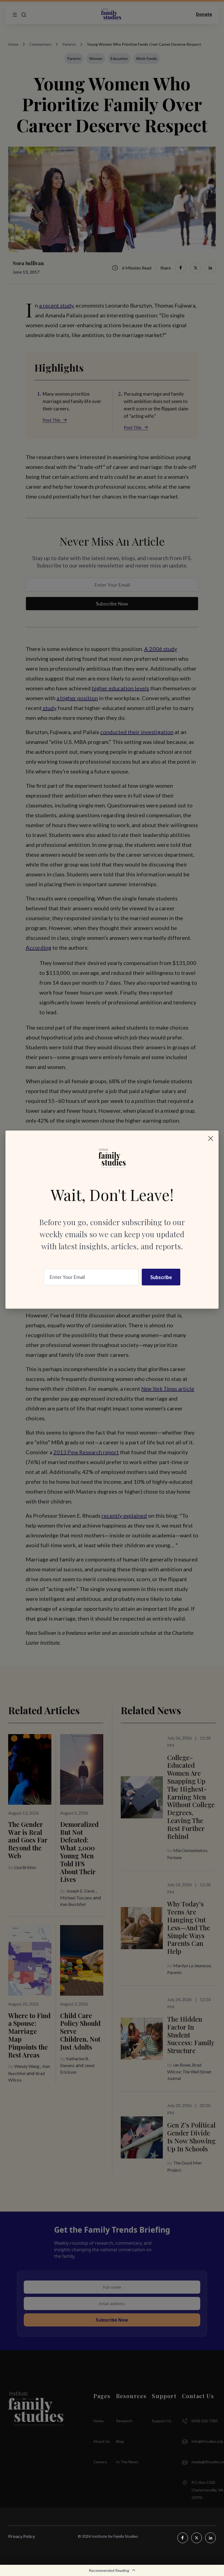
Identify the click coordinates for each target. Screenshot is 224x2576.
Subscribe (161, 1277)
